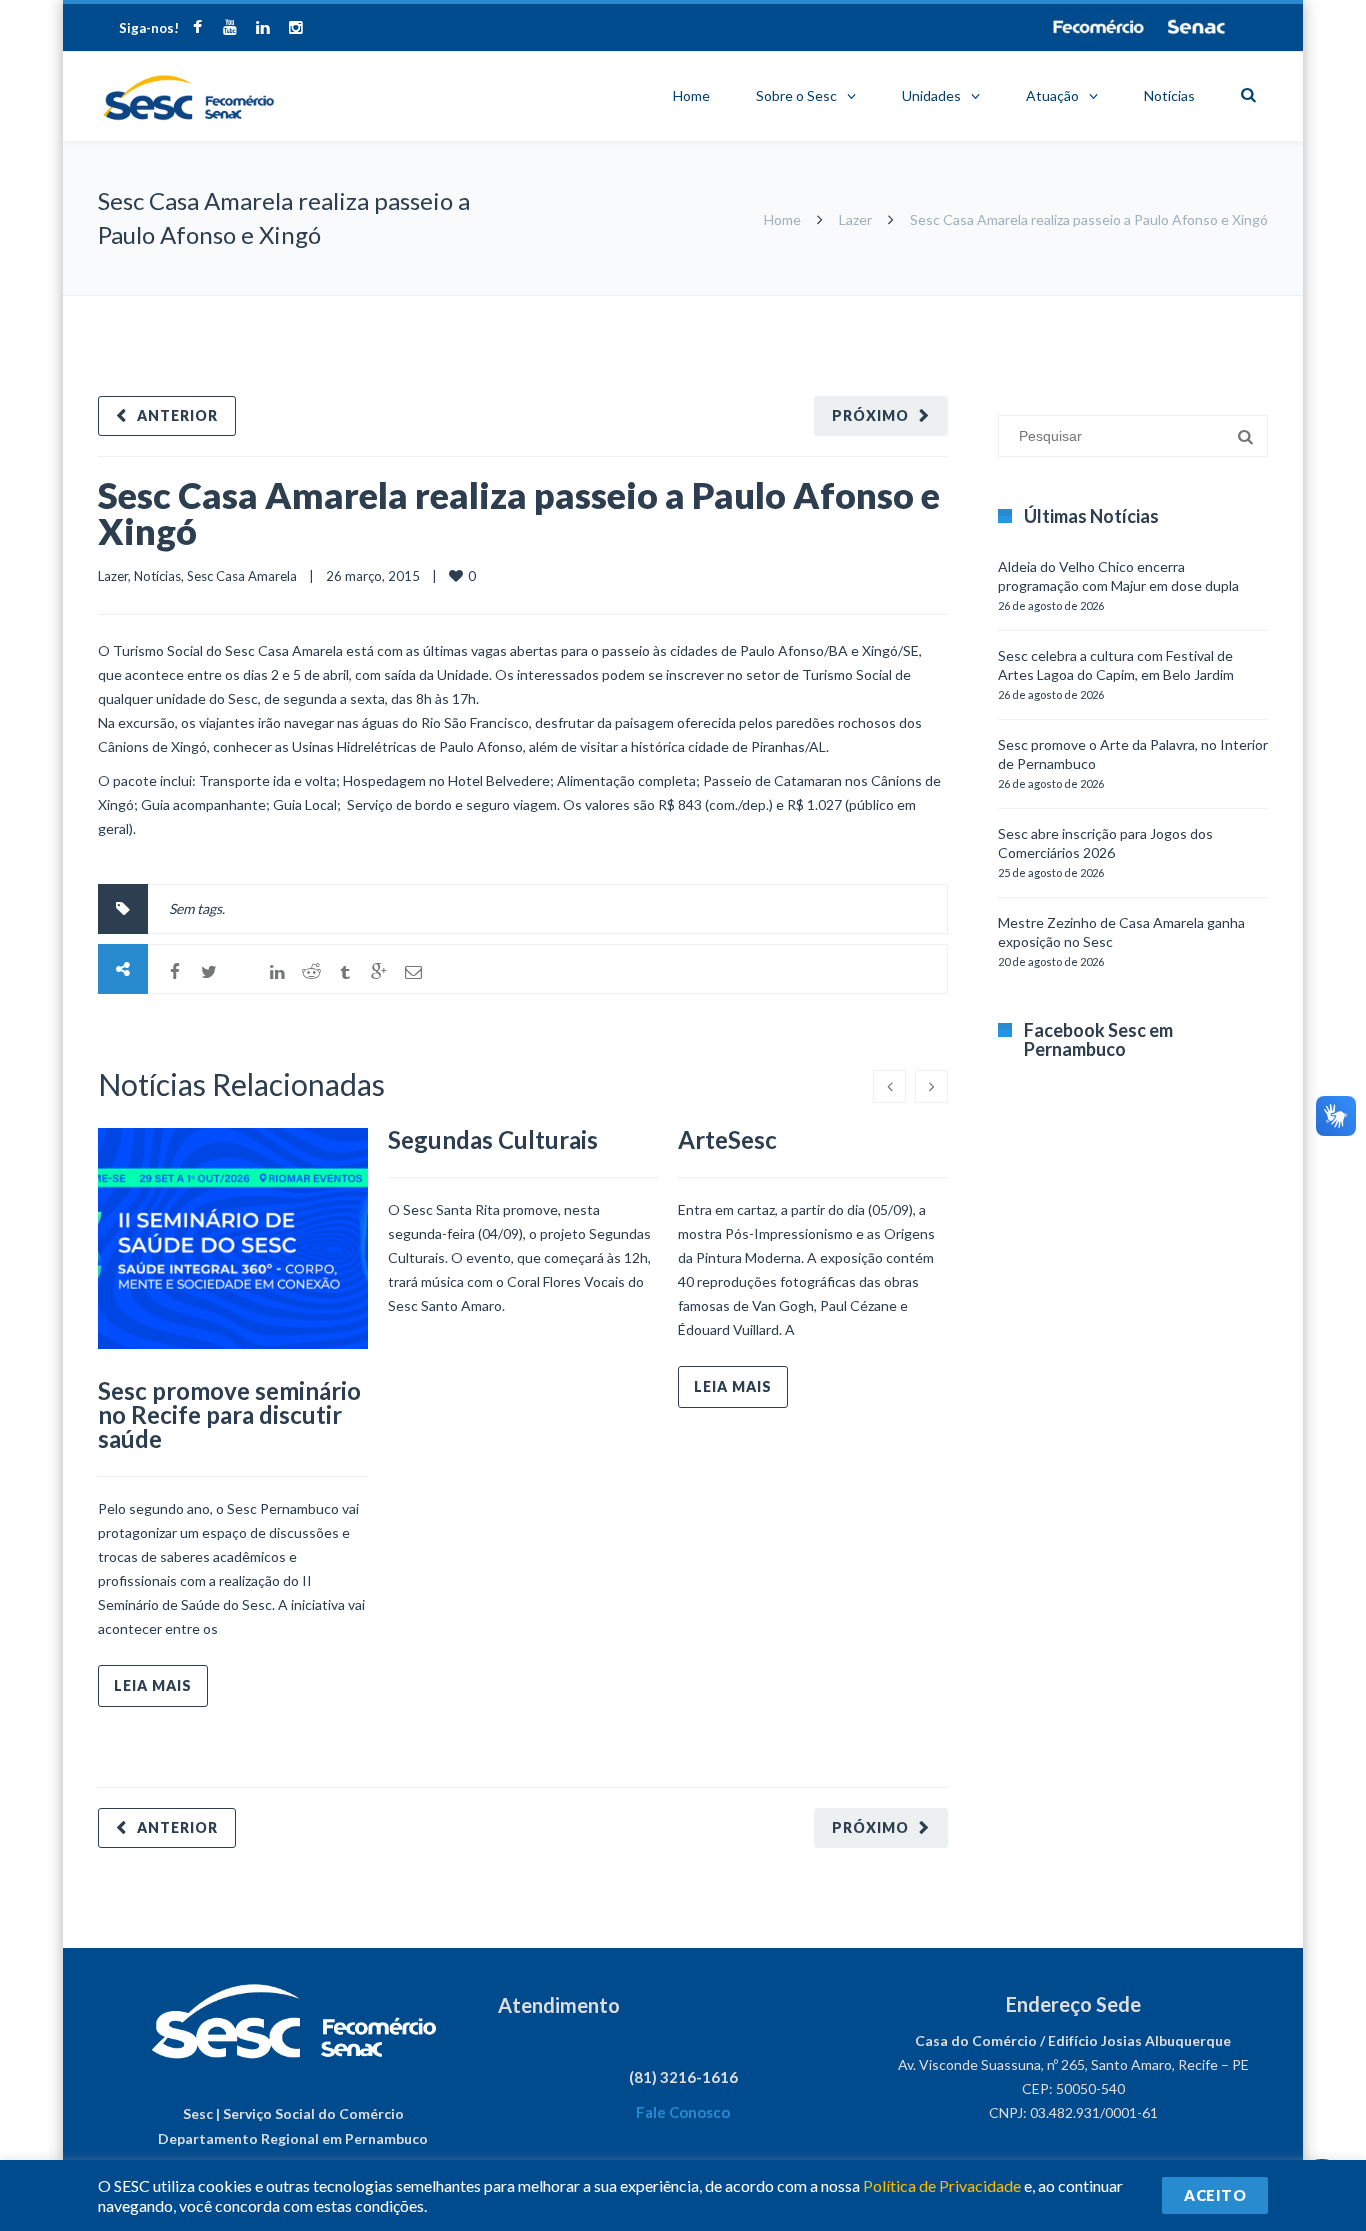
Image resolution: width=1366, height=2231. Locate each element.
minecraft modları (1002, 305)
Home (691, 95)
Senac (1197, 27)
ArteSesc (727, 1139)
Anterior (177, 415)
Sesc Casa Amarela (242, 576)
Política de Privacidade (942, 2185)
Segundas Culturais (493, 1139)
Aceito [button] (1215, 2195)
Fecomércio (1098, 27)
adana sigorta (1101, 305)
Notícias (1169, 95)
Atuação (1052, 95)
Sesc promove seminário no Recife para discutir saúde (229, 1414)
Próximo (870, 415)
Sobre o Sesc (796, 95)
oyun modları (1185, 305)
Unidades (931, 95)
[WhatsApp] (243, 972)
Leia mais (153, 1685)
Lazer (855, 219)
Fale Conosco (683, 2112)
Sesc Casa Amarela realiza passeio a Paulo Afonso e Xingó (519, 513)
